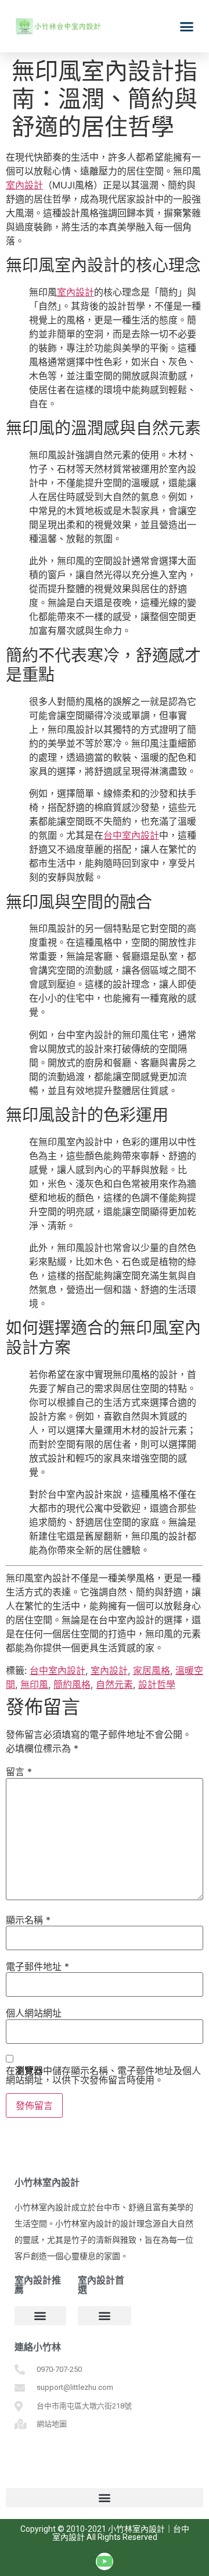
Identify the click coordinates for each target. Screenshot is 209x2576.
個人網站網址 (34, 2013)
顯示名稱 (28, 1920)
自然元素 (114, 1684)
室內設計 (24, 185)
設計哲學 (157, 1684)
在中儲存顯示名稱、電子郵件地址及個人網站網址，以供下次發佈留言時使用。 (103, 2075)
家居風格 (152, 1670)
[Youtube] (105, 2561)
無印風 (34, 1684)
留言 (19, 1772)
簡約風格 (72, 1684)
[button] (187, 26)
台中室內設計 (131, 835)
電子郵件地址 (37, 1966)
